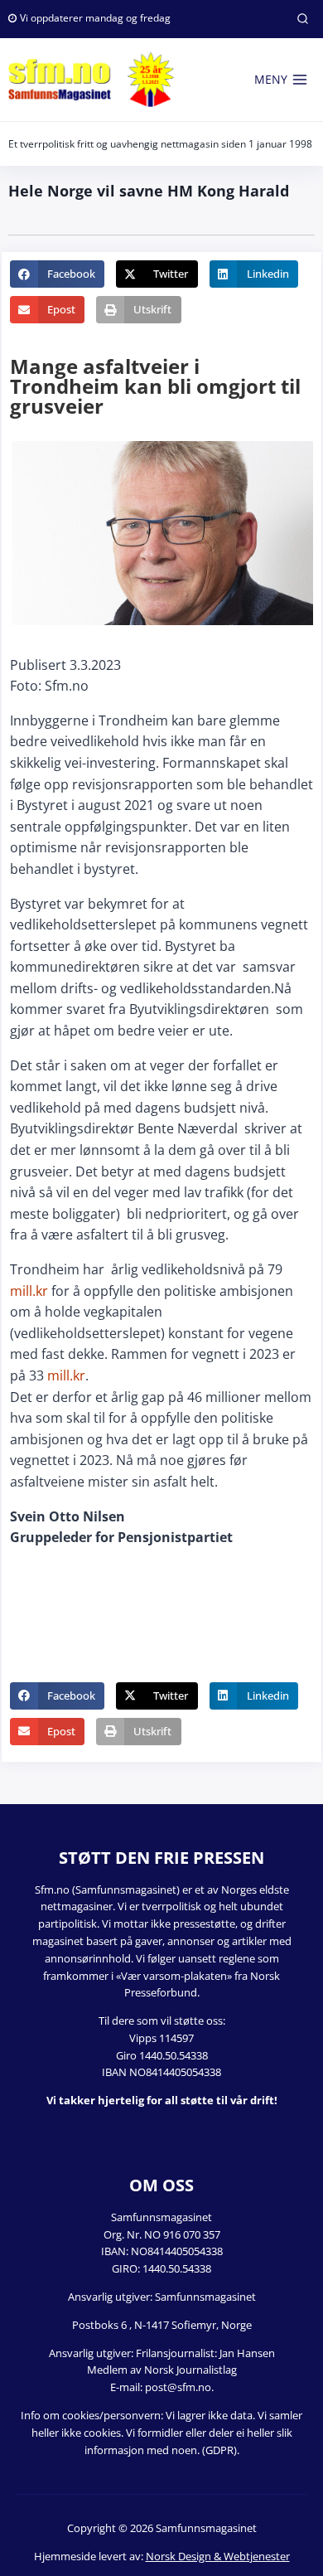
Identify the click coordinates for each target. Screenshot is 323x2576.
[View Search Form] (302, 19)
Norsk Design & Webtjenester (218, 2556)
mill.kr (29, 1291)
